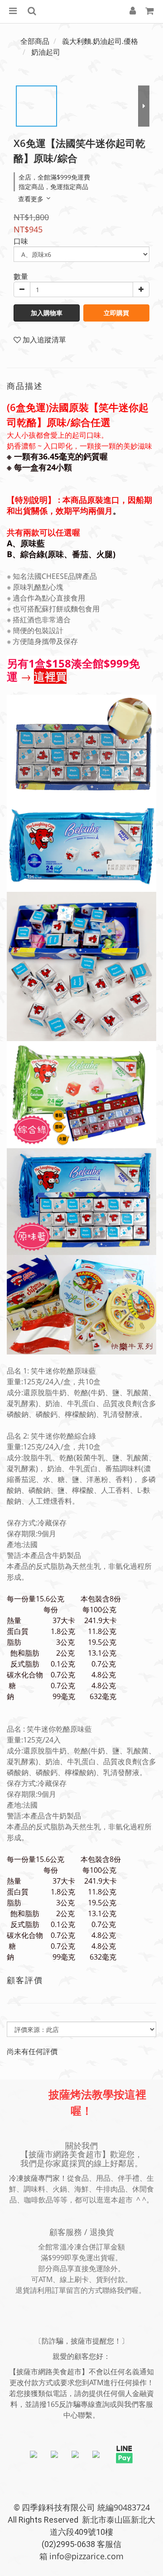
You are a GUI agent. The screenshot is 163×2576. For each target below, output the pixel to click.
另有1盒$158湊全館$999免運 (73, 670)
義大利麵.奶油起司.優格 (100, 41)
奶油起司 (46, 52)
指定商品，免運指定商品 (53, 187)
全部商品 (35, 41)
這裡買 (50, 676)
